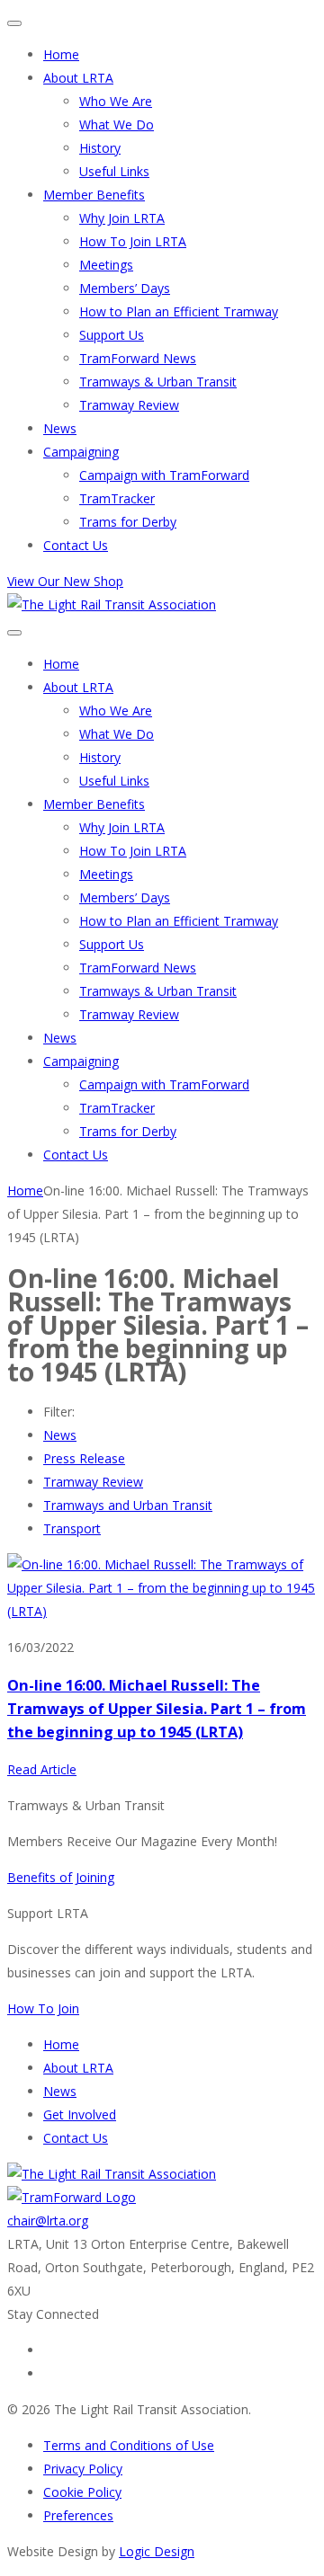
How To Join (43, 2008)
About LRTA (78, 78)
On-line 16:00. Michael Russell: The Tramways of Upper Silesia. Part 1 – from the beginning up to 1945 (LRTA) (157, 1709)
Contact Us (76, 545)
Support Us (112, 335)
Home (61, 54)
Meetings (106, 265)
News (60, 428)
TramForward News (138, 358)
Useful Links (114, 171)
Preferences (78, 2515)
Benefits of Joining (61, 1877)
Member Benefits (94, 195)
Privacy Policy (83, 2469)
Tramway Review (129, 405)
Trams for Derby (128, 522)
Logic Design (157, 2551)
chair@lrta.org (48, 2221)
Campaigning (81, 452)
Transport (72, 1528)
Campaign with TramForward (164, 475)
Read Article (42, 1769)
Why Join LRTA (122, 218)
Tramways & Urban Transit (158, 382)
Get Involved (80, 2114)
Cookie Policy (82, 2492)
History (100, 148)
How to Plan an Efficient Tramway (179, 311)
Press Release (84, 1458)
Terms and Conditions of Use (129, 2445)
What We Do (117, 124)
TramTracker (117, 498)
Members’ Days (125, 288)
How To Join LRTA (133, 241)
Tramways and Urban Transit (128, 1505)
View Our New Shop (65, 581)
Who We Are (116, 101)
